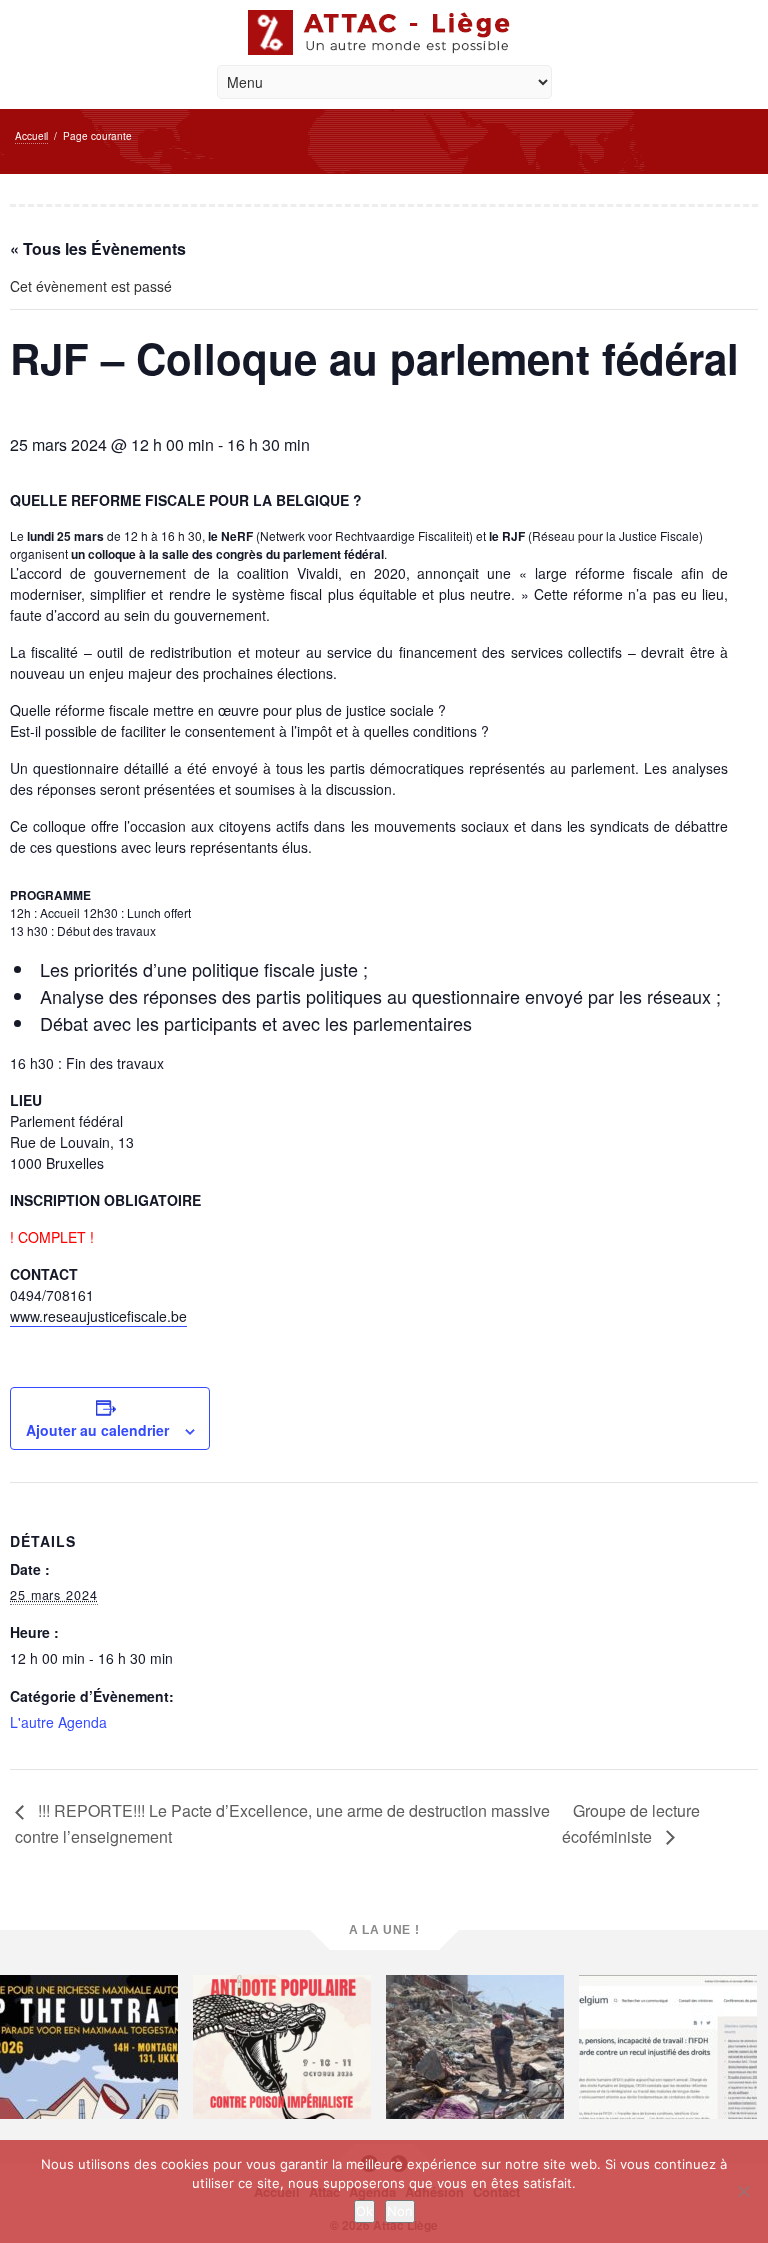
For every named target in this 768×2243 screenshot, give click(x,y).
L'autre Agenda (58, 1722)
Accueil (31, 136)
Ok (364, 2211)
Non (400, 2211)
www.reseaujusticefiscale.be (98, 1316)
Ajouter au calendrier (97, 1430)
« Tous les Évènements (98, 248)
